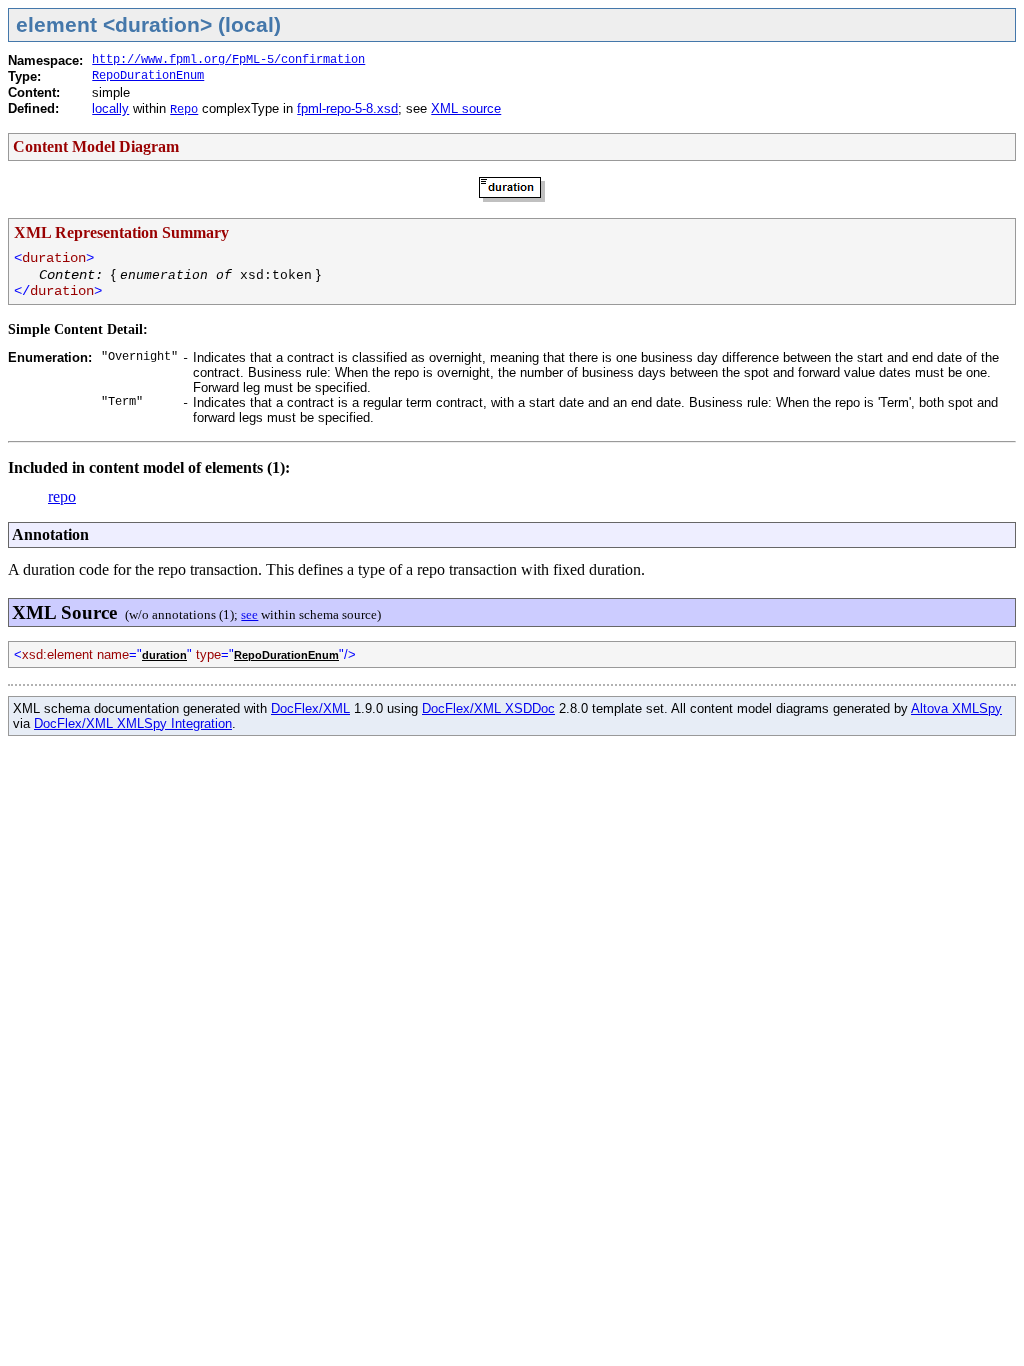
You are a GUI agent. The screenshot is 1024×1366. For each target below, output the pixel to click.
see (249, 614)
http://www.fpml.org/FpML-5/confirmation (228, 60)
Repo (184, 110)
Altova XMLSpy (956, 708)
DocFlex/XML (310, 708)
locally (110, 108)
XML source (466, 108)
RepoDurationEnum (148, 76)
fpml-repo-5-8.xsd (347, 108)
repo (62, 496)
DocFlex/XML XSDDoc (488, 708)
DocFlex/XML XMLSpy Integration (133, 723)
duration (164, 655)
